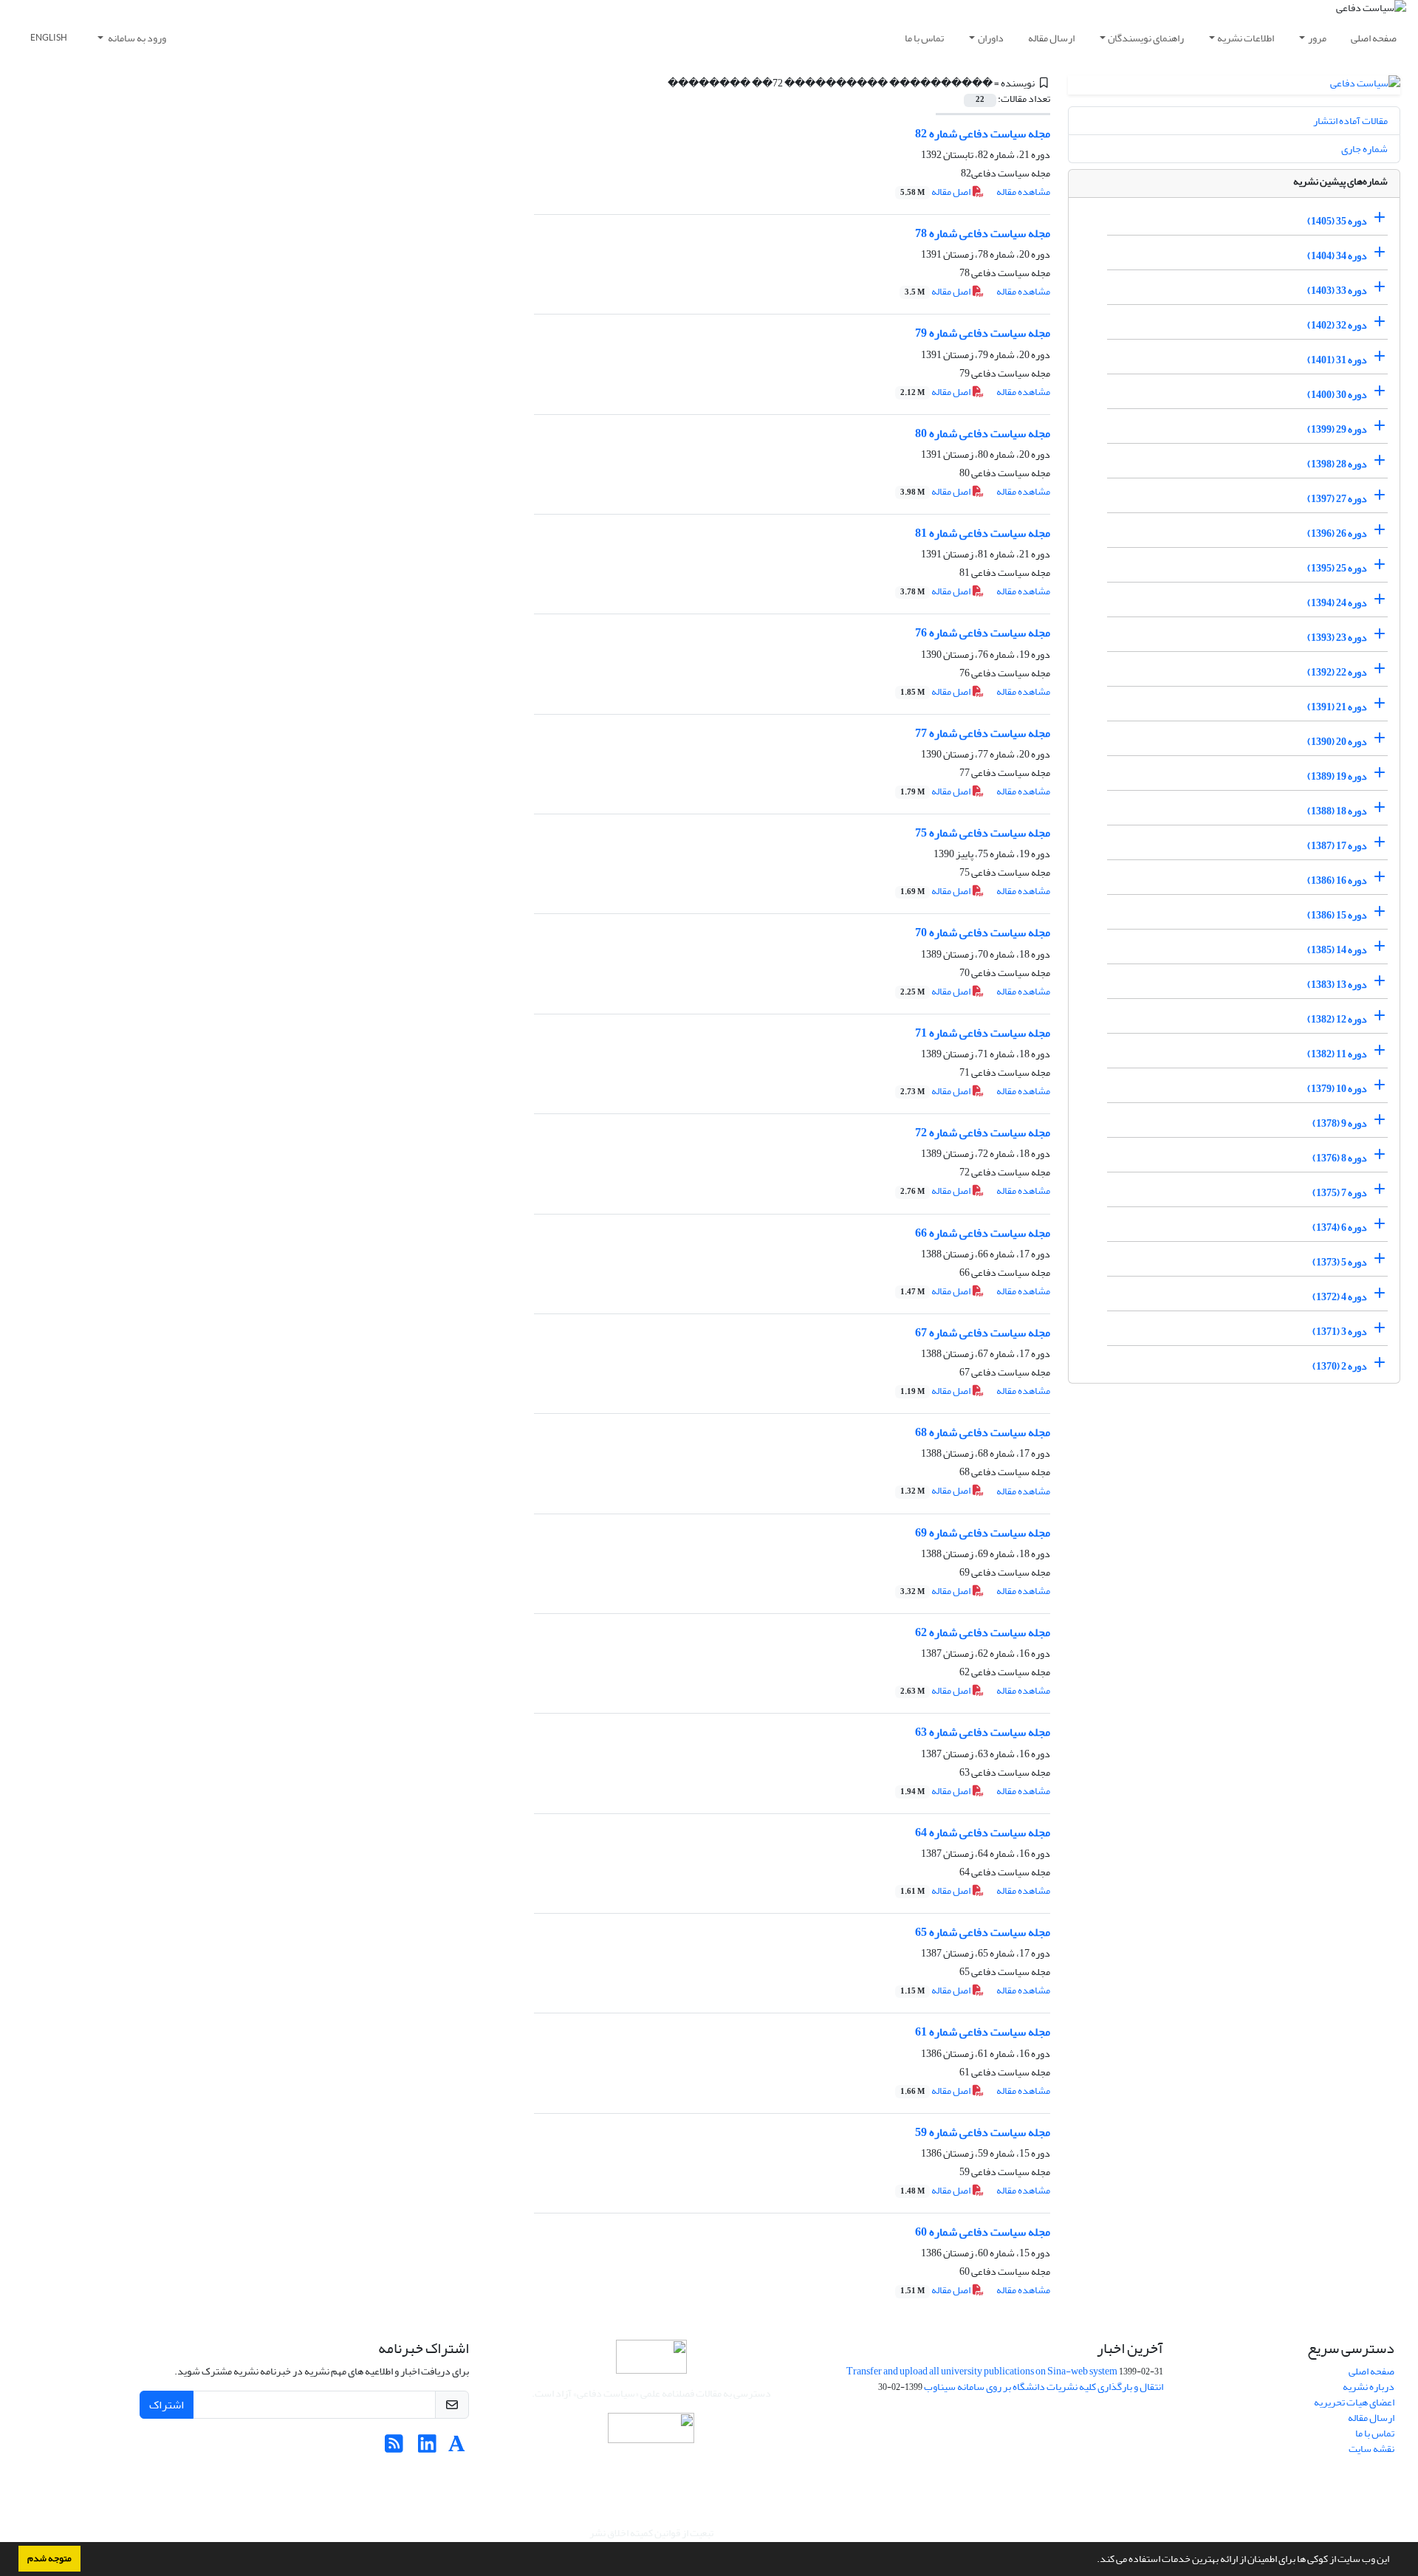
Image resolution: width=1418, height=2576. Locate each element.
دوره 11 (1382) (1337, 1054)
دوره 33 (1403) (1337, 291)
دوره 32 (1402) (1337, 325)
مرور (1317, 38)
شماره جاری (1364, 149)
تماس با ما (924, 38)
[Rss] (394, 2448)
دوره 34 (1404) (1337, 256)
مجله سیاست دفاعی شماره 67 (983, 1333)
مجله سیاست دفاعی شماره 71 (983, 1033)
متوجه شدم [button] (49, 2558)
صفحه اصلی (1374, 38)
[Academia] (457, 2448)
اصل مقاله (936, 192)
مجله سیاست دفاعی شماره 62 (983, 1632)
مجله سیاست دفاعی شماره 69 (983, 1533)
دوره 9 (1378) (1340, 1123)
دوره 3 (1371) (1340, 1332)
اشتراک (167, 2405)
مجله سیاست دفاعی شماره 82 (983, 134)
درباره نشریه (1369, 2387)
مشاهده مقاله (1023, 192)
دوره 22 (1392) (1337, 672)
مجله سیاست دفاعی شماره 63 (983, 1732)
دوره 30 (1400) (1337, 395)
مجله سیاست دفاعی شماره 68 (983, 1432)
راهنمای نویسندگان (1146, 38)
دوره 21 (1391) (1337, 707)
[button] (1093, 2560)
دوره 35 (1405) (1337, 221)
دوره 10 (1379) (1337, 1089)
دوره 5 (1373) (1340, 1262)
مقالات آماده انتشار (1350, 121)
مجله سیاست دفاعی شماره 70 (983, 932)
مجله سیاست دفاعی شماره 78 (983, 233)
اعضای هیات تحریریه (1354, 2402)
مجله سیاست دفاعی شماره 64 (983, 1833)
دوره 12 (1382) (1337, 1019)
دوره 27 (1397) (1337, 499)
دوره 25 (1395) (1337, 568)
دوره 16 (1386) (1337, 880)
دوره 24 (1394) (1337, 603)
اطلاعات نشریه (1246, 38)
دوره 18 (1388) (1337, 811)
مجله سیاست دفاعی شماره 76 (983, 633)
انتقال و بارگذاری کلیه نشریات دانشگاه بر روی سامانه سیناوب (1044, 2387)
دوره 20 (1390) (1337, 742)
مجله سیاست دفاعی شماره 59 (983, 2132)
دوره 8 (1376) (1340, 1158)
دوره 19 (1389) (1337, 776)
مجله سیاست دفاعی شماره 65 (983, 1932)
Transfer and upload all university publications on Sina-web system (982, 2371)
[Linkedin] (427, 2448)
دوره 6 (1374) (1340, 1227)
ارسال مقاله (1051, 38)
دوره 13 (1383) (1337, 985)
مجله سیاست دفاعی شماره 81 (983, 533)
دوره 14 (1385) (1337, 950)
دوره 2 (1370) (1340, 1366)
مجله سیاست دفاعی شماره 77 (983, 733)
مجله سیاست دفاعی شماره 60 (983, 2232)
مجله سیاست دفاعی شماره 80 (983, 433)
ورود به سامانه (136, 38)
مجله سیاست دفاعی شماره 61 (983, 2032)
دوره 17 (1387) (1337, 846)
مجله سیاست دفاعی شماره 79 (983, 333)
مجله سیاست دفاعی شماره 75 (983, 833)
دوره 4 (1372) (1340, 1297)
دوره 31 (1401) (1337, 360)
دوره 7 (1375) (1340, 1193)
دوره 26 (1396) (1337, 533)
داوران (991, 38)
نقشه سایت (1371, 2449)
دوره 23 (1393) (1337, 638)
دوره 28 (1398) (1337, 464)
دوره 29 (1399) (1337, 429)
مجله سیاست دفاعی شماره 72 (983, 1133)
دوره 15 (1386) (1337, 915)
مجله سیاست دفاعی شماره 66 (983, 1233)
